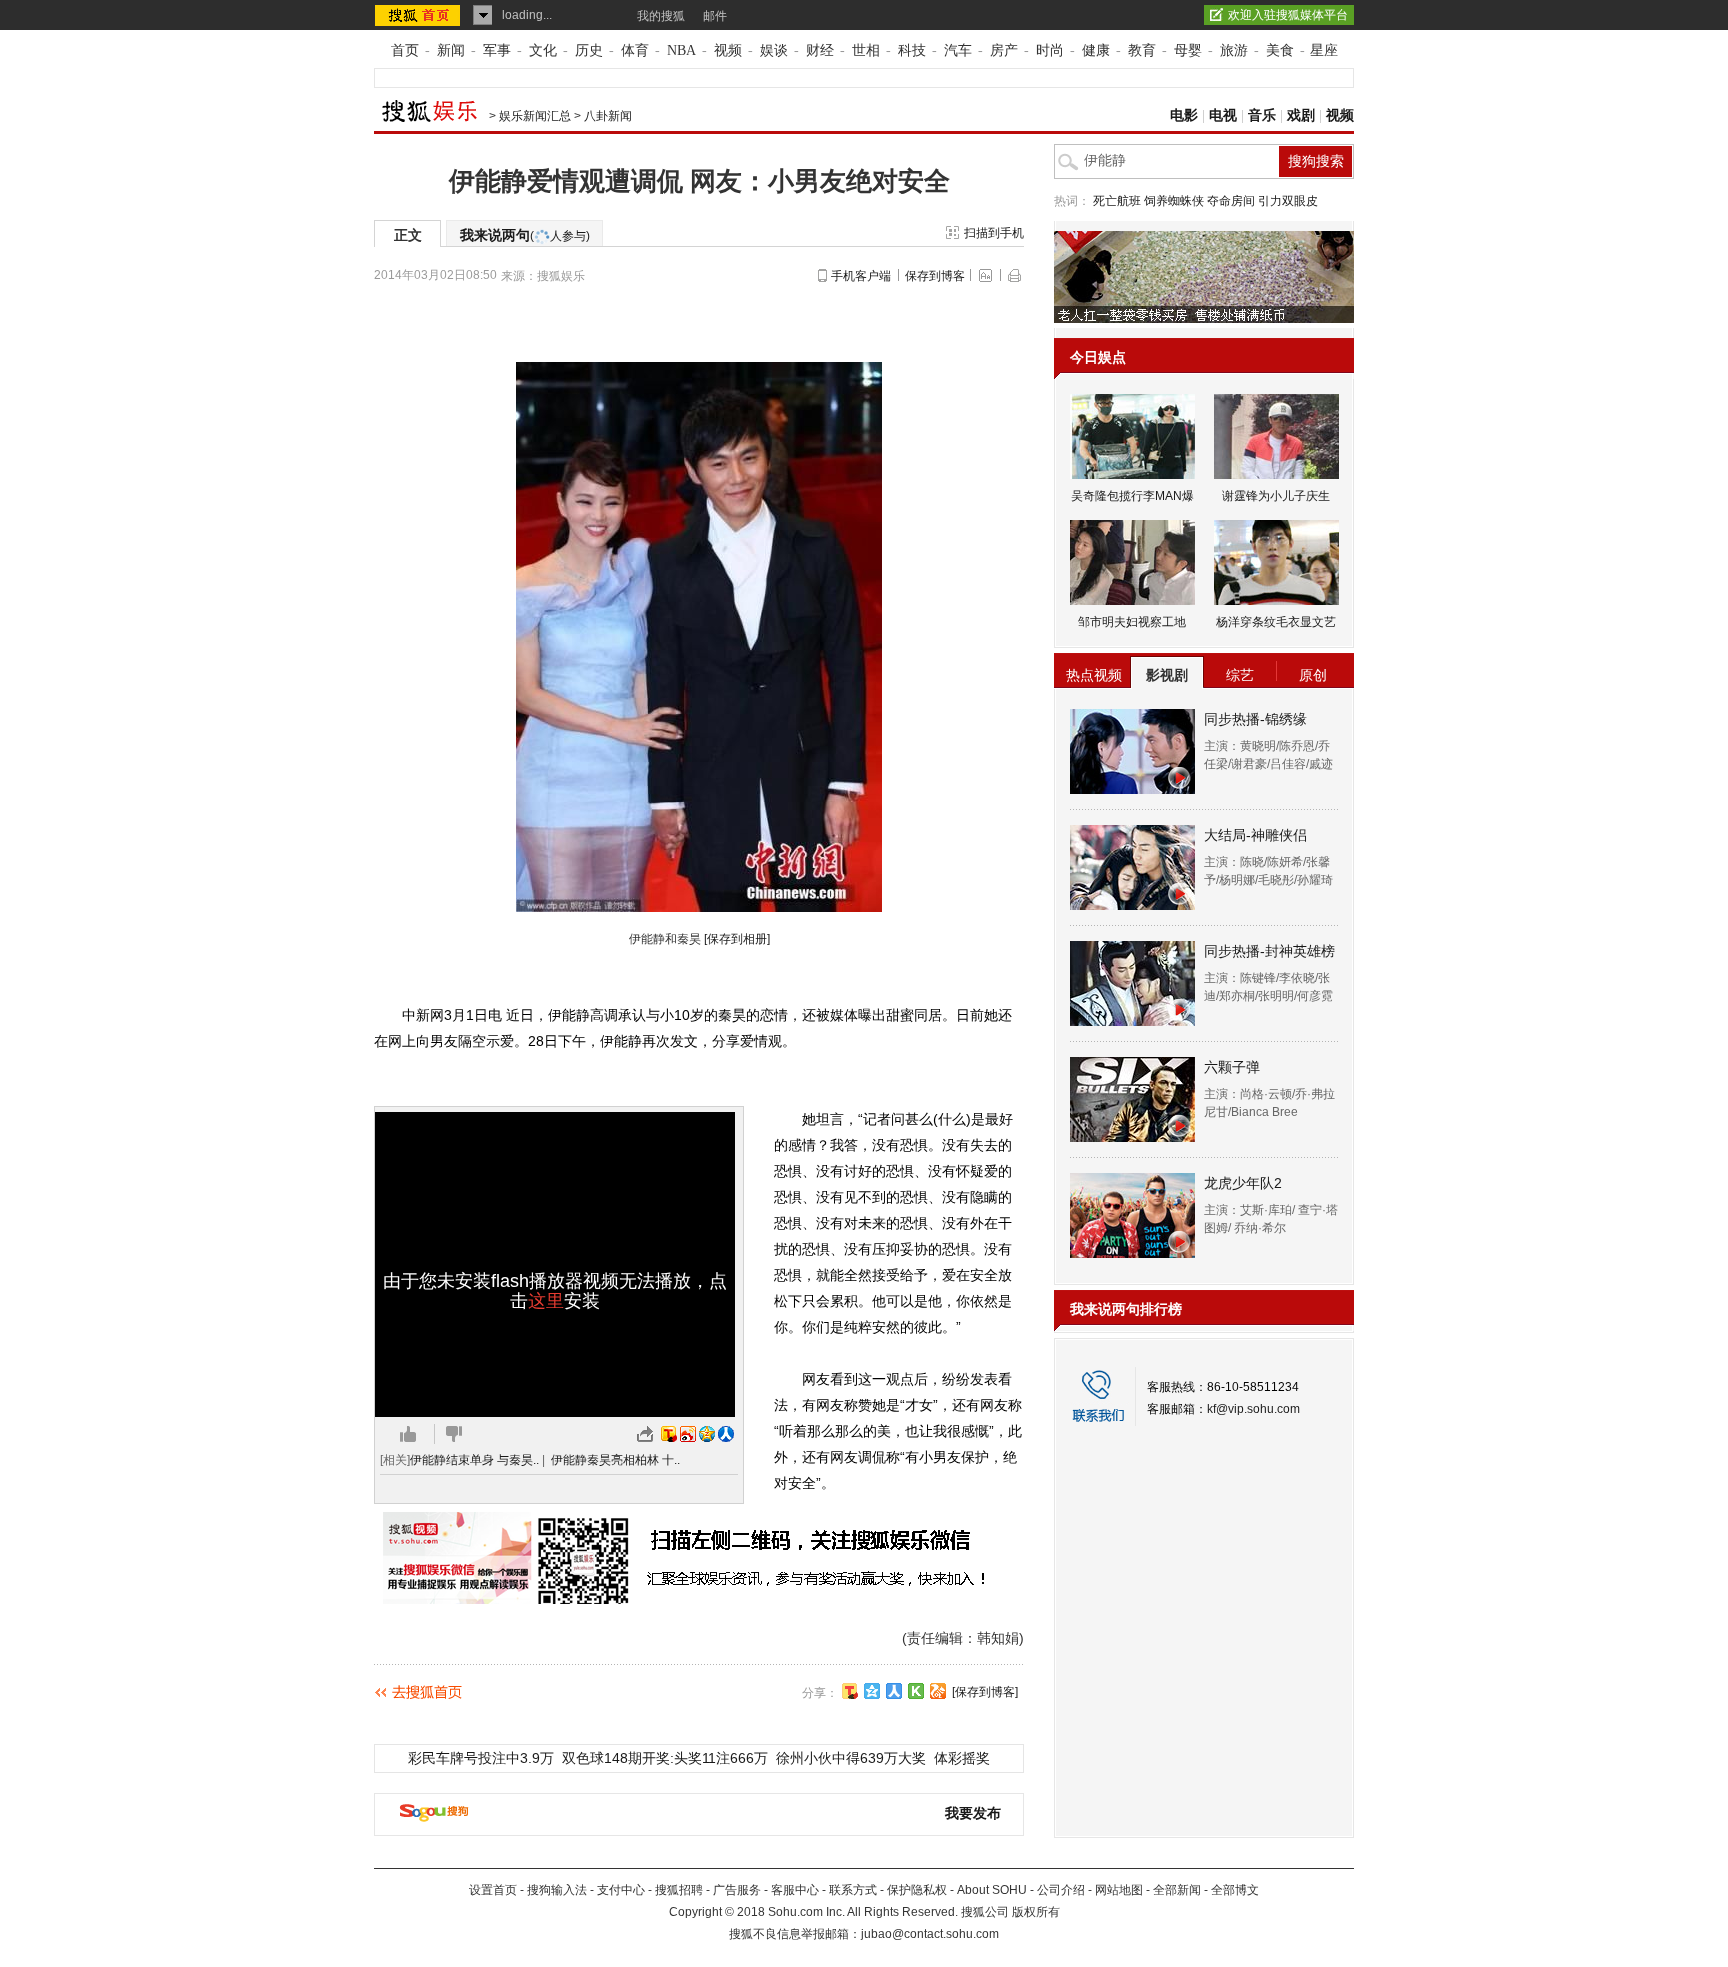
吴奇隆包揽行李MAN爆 (1132, 496)
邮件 (715, 16)
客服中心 (795, 1890)
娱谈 (774, 50)
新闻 (451, 50)
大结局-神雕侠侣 (1255, 835)
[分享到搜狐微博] (850, 1691)
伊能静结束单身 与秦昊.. (474, 1460)
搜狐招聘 (679, 1890)
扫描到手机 (994, 233)
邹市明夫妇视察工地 (1132, 622)
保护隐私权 (917, 1890)
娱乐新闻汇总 (535, 116)
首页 (405, 50)
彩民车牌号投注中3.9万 (481, 1758)
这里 (546, 1301)
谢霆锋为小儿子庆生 (1276, 496)
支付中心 (621, 1890)
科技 (912, 50)
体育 (635, 50)
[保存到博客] (985, 1692)
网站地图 (1119, 1890)
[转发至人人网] (726, 1434)
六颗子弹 (1232, 1067)
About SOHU (992, 1890)
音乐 (1262, 115)
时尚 (1050, 50)
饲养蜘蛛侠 (1174, 201)
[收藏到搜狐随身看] (916, 1691)
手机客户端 (861, 276)
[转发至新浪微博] (688, 1434)
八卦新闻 (608, 116)
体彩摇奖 (962, 1758)
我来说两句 (525, 235)
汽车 (958, 50)
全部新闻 (1177, 1890)
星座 (1324, 50)
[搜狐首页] (419, 15)
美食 (1280, 50)
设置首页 (493, 1890)
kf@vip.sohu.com (1253, 1409)
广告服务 (737, 1890)
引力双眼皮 (1288, 201)
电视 (1223, 115)
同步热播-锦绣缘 (1255, 719)
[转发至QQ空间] (707, 1434)
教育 (1142, 50)
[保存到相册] (737, 939)
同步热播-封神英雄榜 (1269, 951)
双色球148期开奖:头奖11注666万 (665, 1758)
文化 (543, 50)
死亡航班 (1117, 201)
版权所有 (1036, 1912)
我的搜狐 (661, 16)
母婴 (1188, 50)
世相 (866, 50)
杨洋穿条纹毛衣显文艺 (1276, 622)
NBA (681, 50)
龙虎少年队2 (1243, 1183)
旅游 (1234, 50)
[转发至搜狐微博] (669, 1434)
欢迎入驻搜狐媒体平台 (1288, 15)
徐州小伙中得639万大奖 (851, 1758)
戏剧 (1301, 115)
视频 (728, 50)
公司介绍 (1061, 1890)
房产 (1004, 50)
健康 (1096, 50)
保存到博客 (935, 276)
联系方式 (853, 1890)
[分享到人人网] (894, 1691)
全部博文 (1235, 1890)
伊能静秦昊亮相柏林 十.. (615, 1460)
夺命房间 (1231, 201)
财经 (820, 50)
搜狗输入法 (557, 1890)
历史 (589, 50)
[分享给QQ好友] (872, 1691)
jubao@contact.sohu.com (930, 1934)
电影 (1184, 115)
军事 (497, 50)
